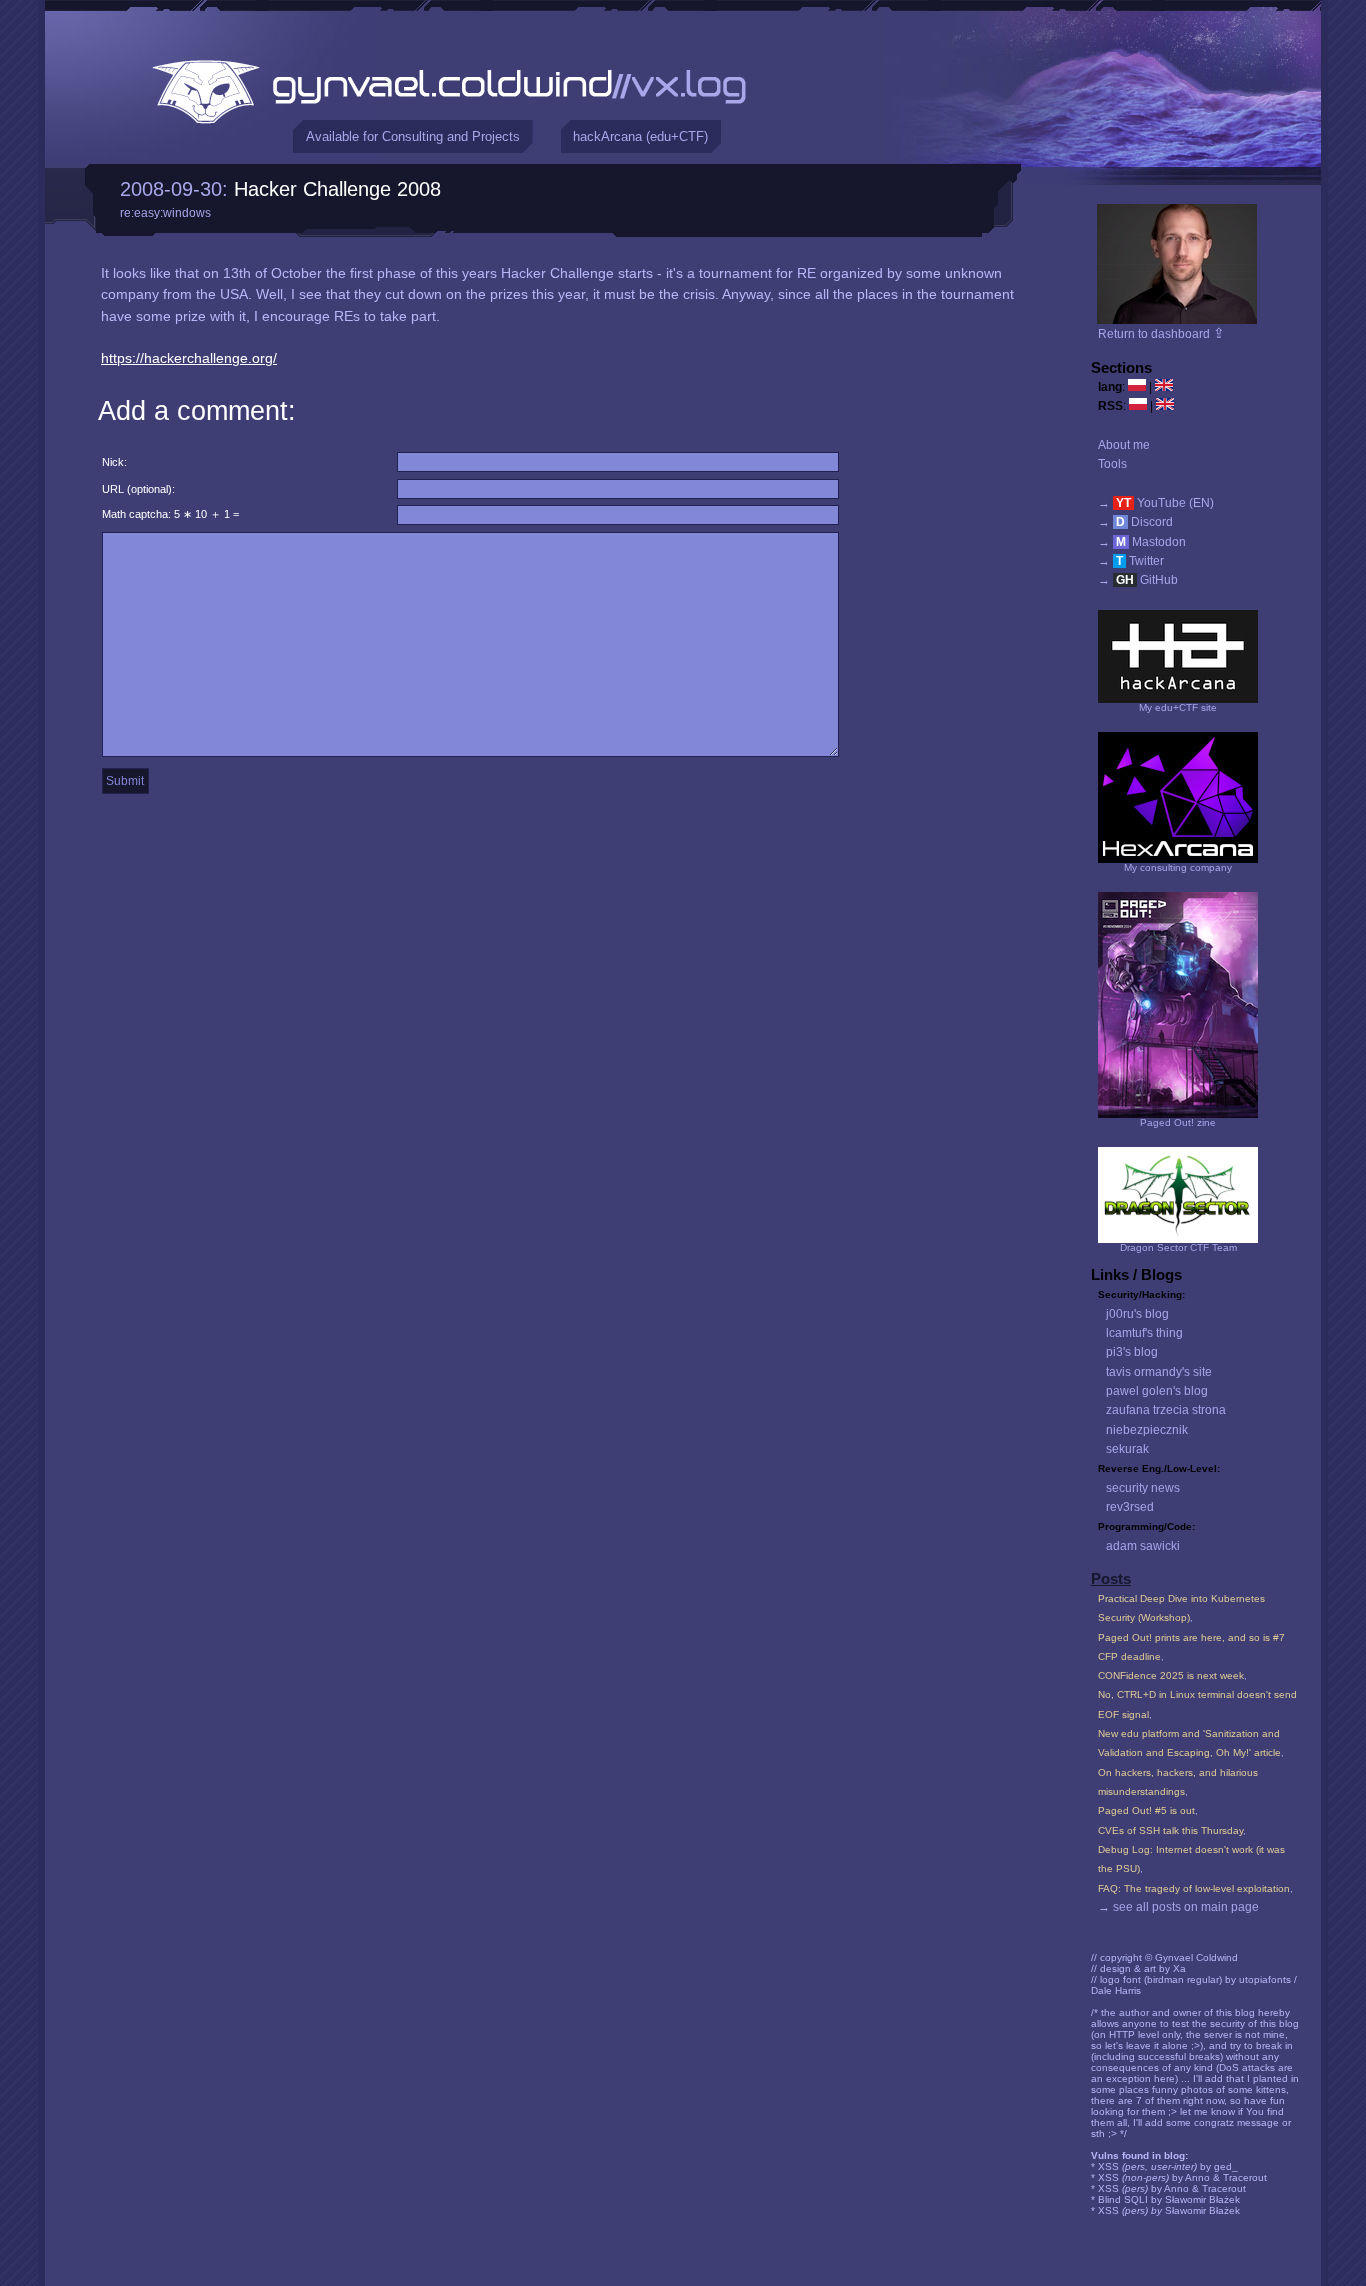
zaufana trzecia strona (1166, 1410)
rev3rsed (1130, 1507)
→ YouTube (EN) (1156, 503)
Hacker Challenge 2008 (337, 189)
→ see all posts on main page (1178, 1907)
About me (1124, 445)
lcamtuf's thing (1144, 1333)
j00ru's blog (1137, 1314)
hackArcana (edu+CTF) (640, 136)
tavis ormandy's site (1159, 1372)
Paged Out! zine (1178, 1122)
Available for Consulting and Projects (413, 136)
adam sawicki (1143, 1546)
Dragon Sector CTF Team (1178, 1247)
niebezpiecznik (1147, 1430)
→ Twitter (1131, 561)
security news (1143, 1488)
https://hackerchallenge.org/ (189, 358)
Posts (1111, 1579)
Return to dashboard (1161, 334)
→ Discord (1135, 522)
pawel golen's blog (1157, 1391)
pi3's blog (1132, 1352)
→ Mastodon (1142, 542)
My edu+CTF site (1178, 707)
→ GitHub (1138, 580)
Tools (1112, 464)
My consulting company (1178, 867)
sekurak (1127, 1449)
